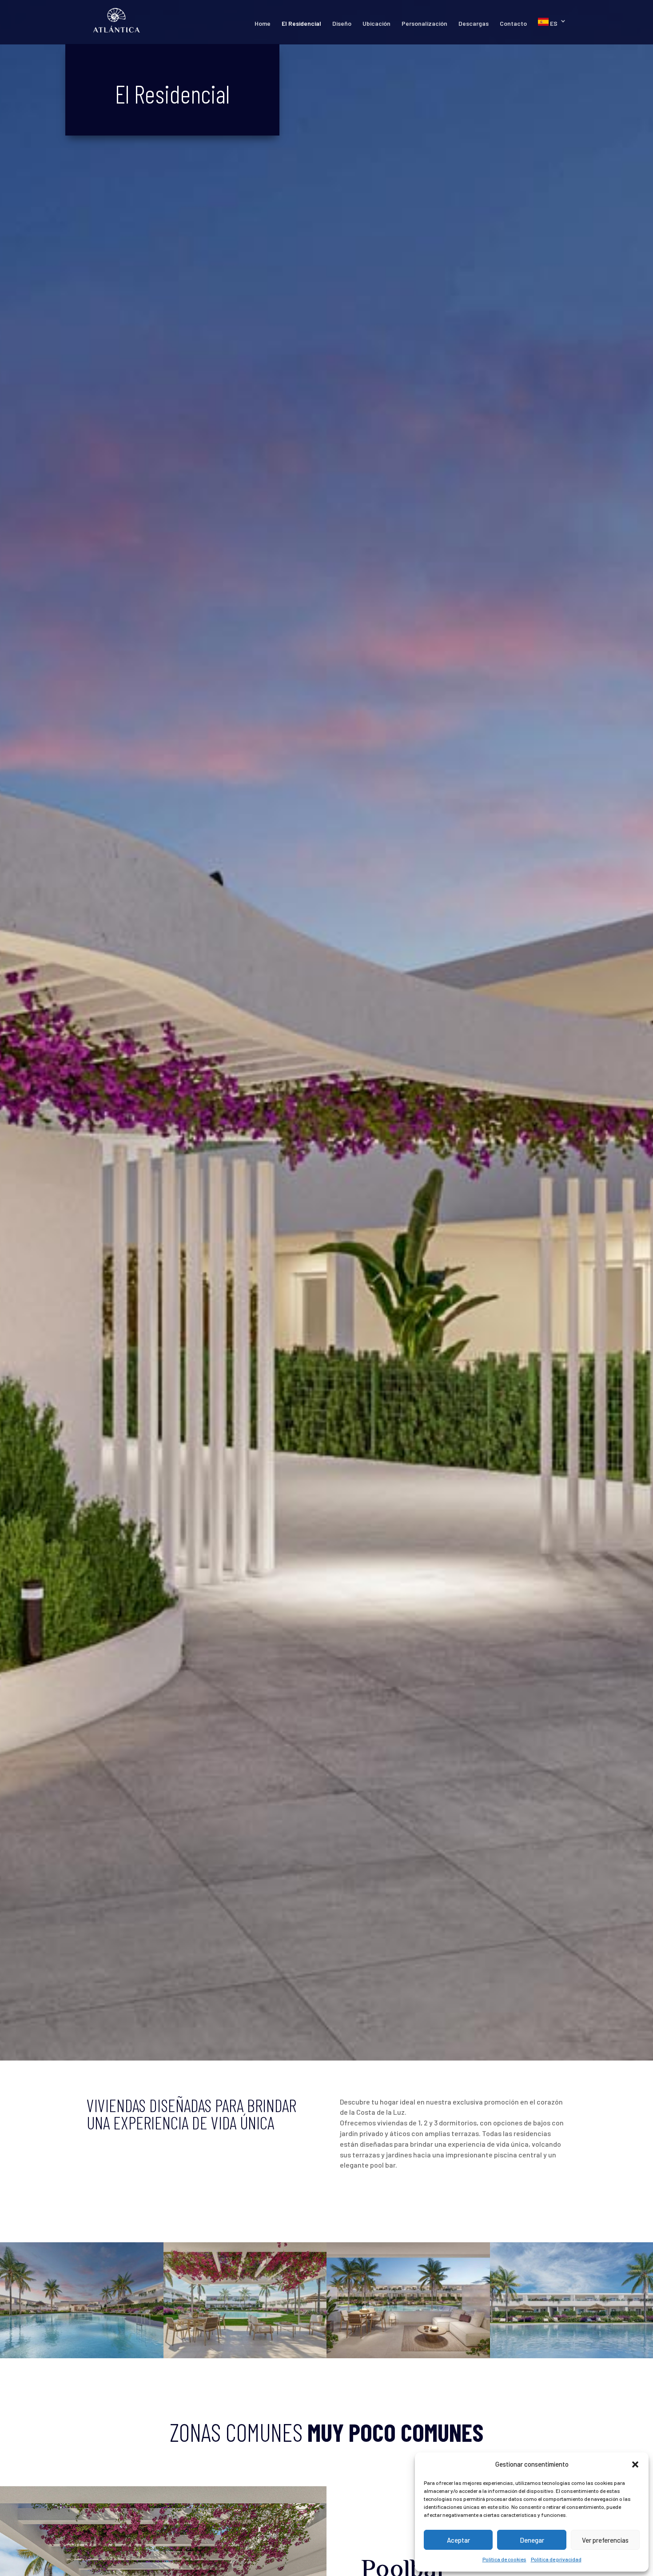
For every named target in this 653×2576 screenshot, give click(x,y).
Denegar (532, 2540)
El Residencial (301, 24)
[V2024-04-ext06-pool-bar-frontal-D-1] (245, 2356)
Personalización (424, 24)
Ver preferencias (605, 2540)
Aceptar (458, 2540)
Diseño (342, 24)
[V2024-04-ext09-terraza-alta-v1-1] (408, 2356)
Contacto (513, 24)
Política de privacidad (556, 2559)
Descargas (474, 24)
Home (263, 24)
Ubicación (376, 24)
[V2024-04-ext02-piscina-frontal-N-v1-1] (82, 2356)
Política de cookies (504, 2559)
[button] (635, 2464)
